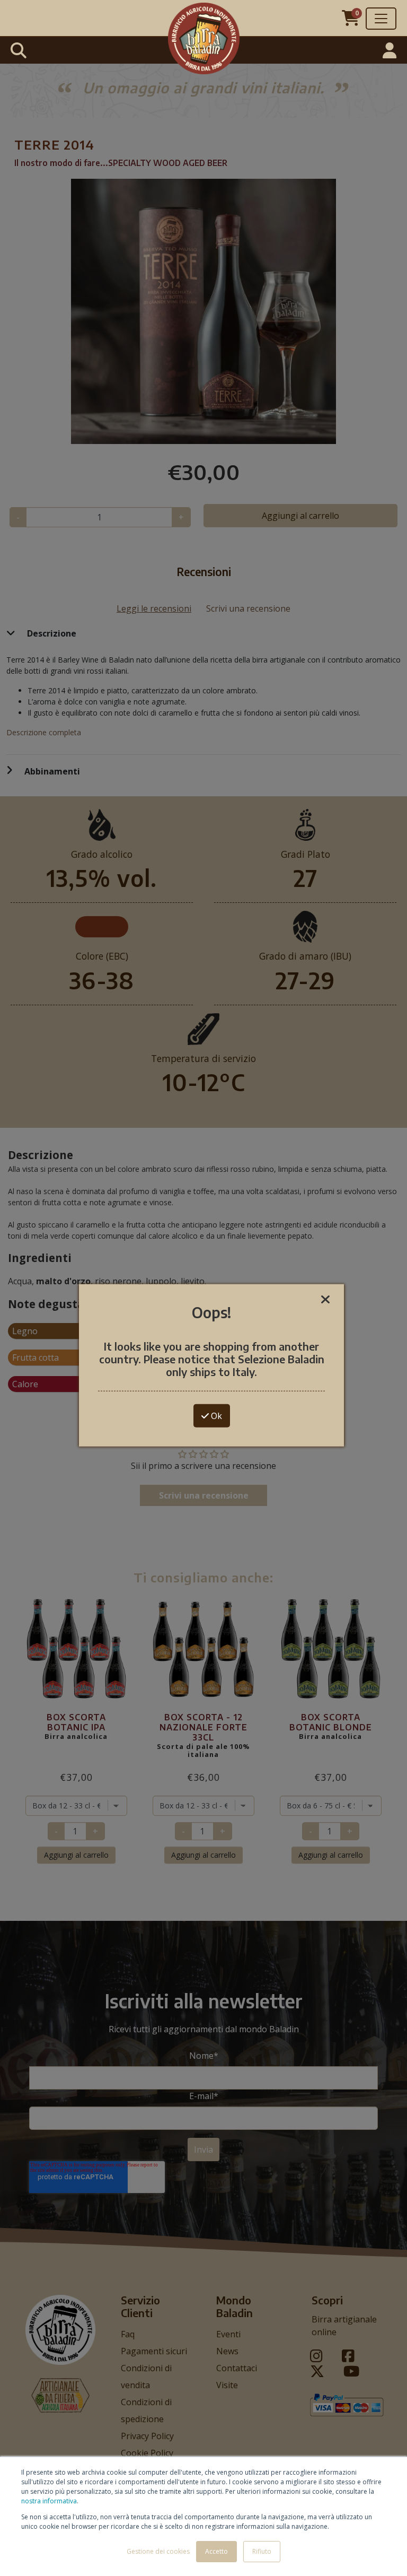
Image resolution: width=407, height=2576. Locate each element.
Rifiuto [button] (262, 2551)
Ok (215, 1416)
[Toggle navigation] (381, 19)
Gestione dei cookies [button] (158, 2551)
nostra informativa (49, 2501)
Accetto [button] (216, 2551)
